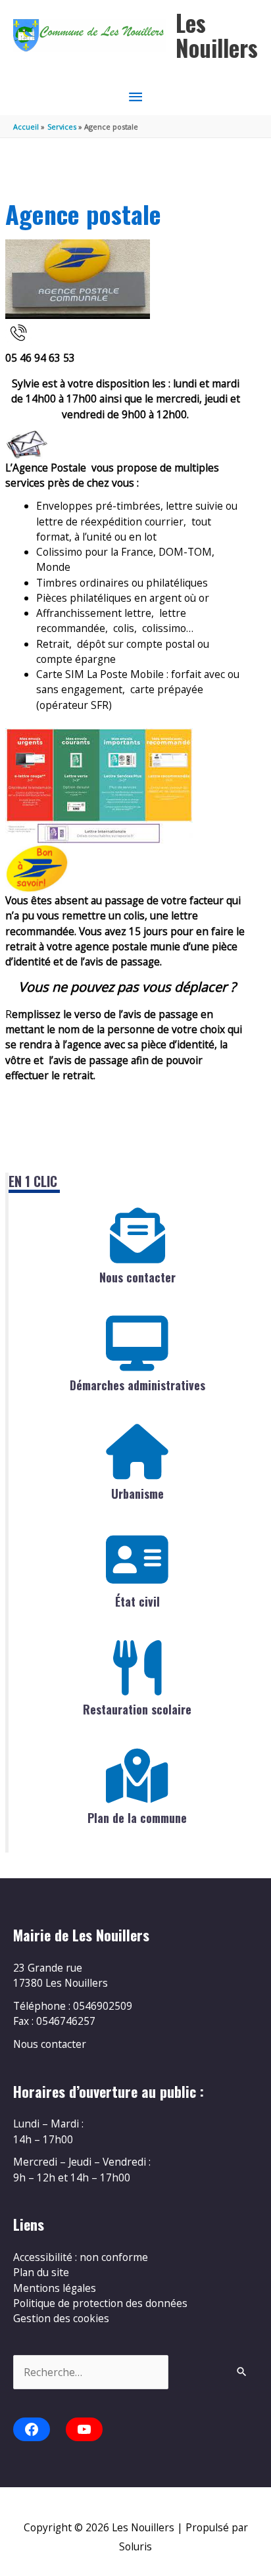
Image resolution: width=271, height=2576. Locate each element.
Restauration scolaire (137, 1709)
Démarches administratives (137, 1385)
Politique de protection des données (100, 2303)
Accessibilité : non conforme (81, 2257)
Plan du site (41, 2272)
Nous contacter (137, 1277)
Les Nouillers (217, 35)
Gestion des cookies (61, 2318)
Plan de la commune (137, 1818)
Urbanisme (137, 1494)
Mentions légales (55, 2288)
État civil (137, 1601)
